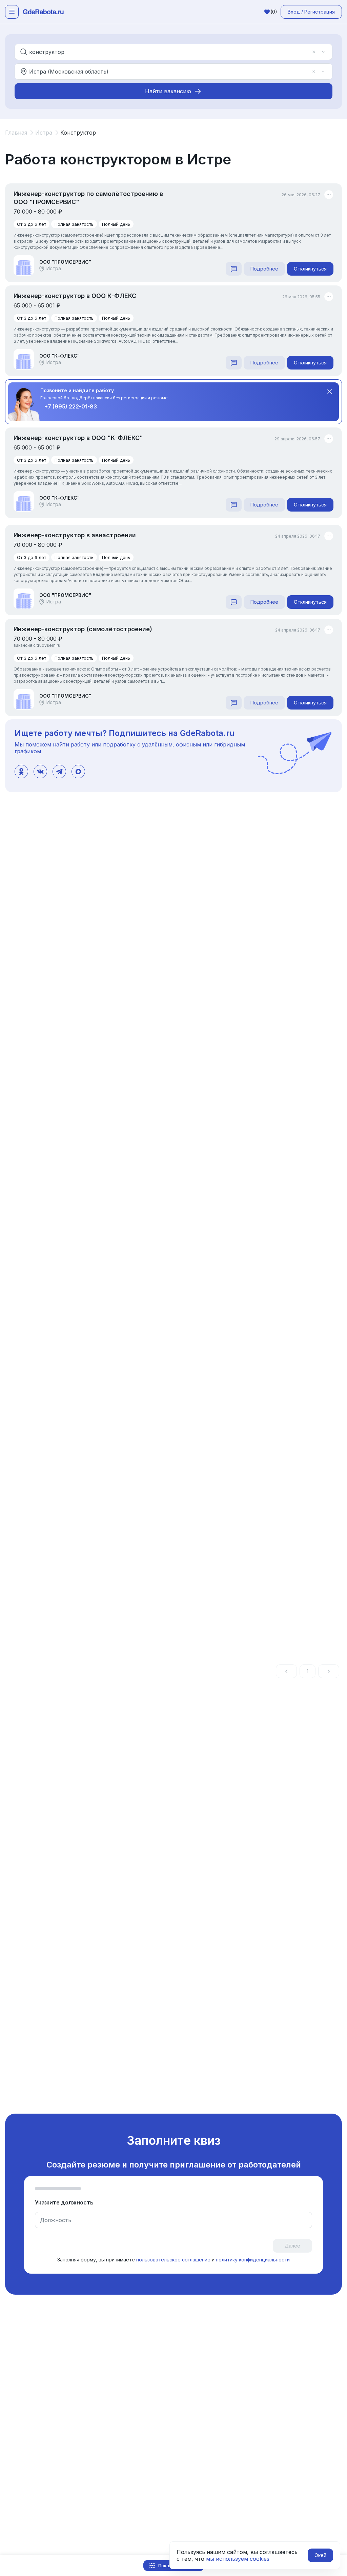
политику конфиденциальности (253, 2260)
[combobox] (169, 52)
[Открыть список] (323, 52)
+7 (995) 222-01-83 (71, 406)
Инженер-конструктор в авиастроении (75, 535)
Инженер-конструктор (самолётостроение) (83, 629)
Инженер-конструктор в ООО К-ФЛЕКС (75, 296)
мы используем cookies (238, 2559)
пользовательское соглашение (173, 2260)
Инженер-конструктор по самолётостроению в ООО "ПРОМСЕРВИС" (88, 198)
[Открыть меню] (12, 12)
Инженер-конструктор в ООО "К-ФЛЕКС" (78, 438)
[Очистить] (314, 52)
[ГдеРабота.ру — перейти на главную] (43, 12)
